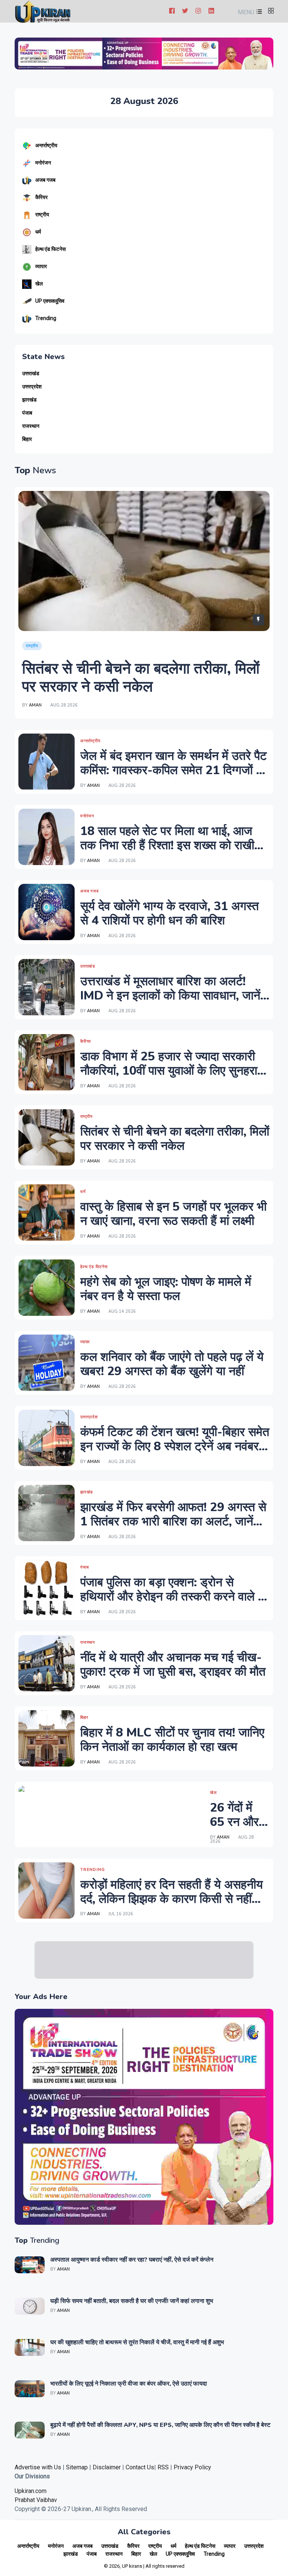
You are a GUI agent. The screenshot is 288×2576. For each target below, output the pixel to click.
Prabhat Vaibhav (36, 2500)
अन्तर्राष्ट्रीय (46, 145)
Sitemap (77, 2467)
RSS (163, 2467)
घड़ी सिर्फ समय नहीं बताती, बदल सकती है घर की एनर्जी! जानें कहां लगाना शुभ (132, 2301)
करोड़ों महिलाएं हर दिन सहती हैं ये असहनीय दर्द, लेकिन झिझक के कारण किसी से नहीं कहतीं (172, 1899)
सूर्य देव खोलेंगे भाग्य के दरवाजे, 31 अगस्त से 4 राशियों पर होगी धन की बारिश (169, 913)
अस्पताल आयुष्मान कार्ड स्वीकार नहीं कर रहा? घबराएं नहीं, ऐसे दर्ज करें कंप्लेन (132, 2260)
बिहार (27, 439)
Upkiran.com (31, 2491)
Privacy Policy (192, 2467)
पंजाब (27, 413)
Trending (46, 318)
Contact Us (140, 2467)
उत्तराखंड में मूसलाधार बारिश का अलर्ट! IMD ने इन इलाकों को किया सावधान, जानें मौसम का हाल (170, 996)
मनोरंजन (43, 163)
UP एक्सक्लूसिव (50, 301)
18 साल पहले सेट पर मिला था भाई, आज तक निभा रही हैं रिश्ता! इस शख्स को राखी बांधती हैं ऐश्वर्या (167, 846)
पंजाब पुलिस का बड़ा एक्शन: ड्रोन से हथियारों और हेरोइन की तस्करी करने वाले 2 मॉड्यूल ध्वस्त (173, 1597)
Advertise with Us (38, 2467)
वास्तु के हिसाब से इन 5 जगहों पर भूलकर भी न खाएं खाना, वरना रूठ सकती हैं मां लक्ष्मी (173, 1214)
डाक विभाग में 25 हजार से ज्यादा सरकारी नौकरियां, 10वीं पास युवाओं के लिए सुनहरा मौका (169, 1071)
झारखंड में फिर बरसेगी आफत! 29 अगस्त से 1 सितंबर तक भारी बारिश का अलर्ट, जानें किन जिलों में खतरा (173, 1522)
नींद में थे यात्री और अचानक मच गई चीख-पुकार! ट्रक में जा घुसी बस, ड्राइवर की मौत (173, 1665)
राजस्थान (31, 426)
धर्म (38, 232)
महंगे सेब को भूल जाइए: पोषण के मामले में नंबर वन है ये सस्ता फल (166, 1289)
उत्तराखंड (31, 374)
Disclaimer (107, 2467)
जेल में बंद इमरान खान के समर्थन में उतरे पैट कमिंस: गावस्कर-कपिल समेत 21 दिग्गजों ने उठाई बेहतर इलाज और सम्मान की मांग (173, 770)
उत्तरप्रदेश (32, 387)
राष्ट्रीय (42, 214)
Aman (35, 705)
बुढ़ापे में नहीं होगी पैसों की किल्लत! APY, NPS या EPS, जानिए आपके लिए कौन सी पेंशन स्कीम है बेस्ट (160, 2425)
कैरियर (41, 197)
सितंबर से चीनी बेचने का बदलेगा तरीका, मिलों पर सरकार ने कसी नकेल (141, 678)
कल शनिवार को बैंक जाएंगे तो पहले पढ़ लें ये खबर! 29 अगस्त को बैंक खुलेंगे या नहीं (172, 1364)
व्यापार (41, 266)
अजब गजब (45, 180)
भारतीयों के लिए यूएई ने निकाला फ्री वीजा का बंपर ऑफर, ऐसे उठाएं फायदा (129, 2384)
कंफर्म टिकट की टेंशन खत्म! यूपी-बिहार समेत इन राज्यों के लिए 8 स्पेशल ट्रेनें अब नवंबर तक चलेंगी (175, 1447)
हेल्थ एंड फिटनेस (50, 249)
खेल (39, 284)
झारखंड (29, 400)
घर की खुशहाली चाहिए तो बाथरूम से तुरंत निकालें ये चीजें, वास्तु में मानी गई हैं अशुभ (137, 2342)
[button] (249, 12)
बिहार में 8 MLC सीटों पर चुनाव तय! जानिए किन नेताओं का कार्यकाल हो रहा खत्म (172, 1740)
